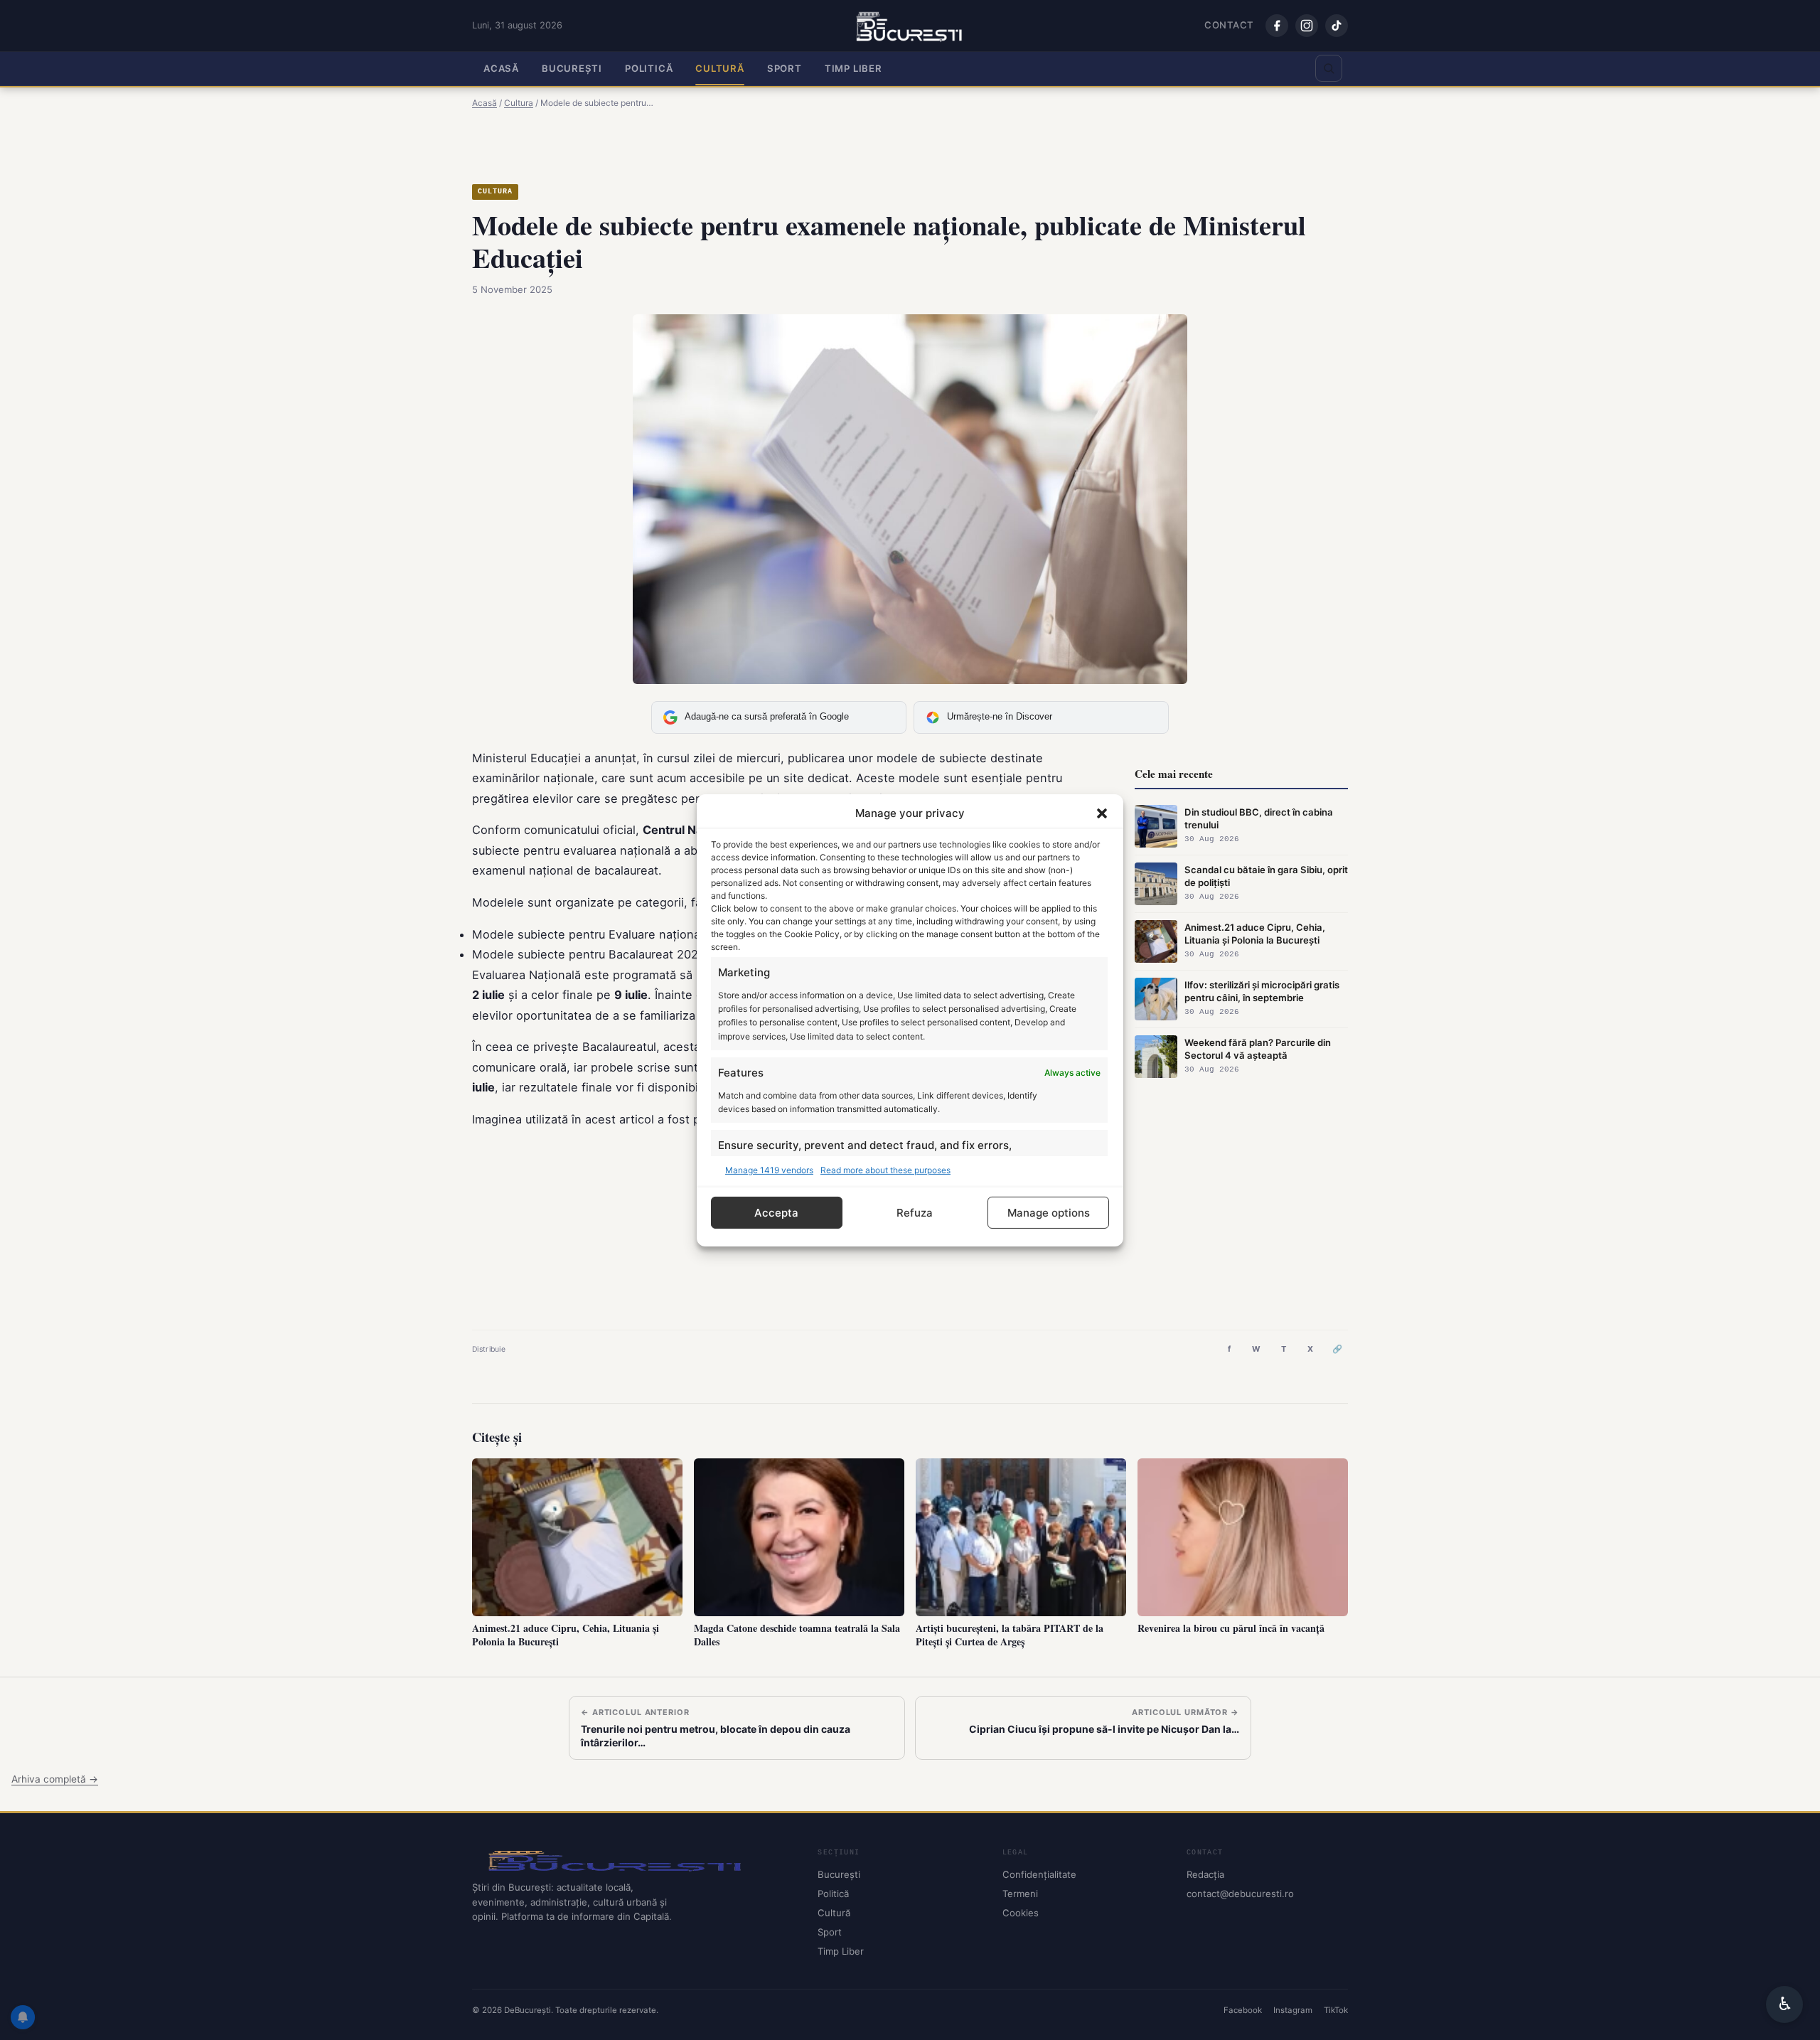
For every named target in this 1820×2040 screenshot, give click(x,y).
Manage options (1049, 1212)
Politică (649, 68)
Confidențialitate (1039, 1874)
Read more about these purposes (885, 1169)
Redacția (1205, 1874)
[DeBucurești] (633, 1860)
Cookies (1021, 1913)
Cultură (720, 68)
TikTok (1336, 2010)
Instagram (1293, 2010)
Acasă (501, 68)
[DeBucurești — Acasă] (910, 26)
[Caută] (1329, 68)
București (572, 68)
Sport (785, 68)
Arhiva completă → (55, 1779)
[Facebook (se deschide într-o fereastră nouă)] (1277, 26)
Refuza (915, 1212)
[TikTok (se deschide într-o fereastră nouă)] (1337, 26)
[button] (1102, 813)
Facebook (1243, 2010)
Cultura (495, 192)
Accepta (776, 1212)
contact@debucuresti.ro (1240, 1894)
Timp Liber (853, 68)
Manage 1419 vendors (769, 1169)
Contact (1229, 25)
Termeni (1020, 1894)
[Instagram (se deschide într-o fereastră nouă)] (1307, 26)
